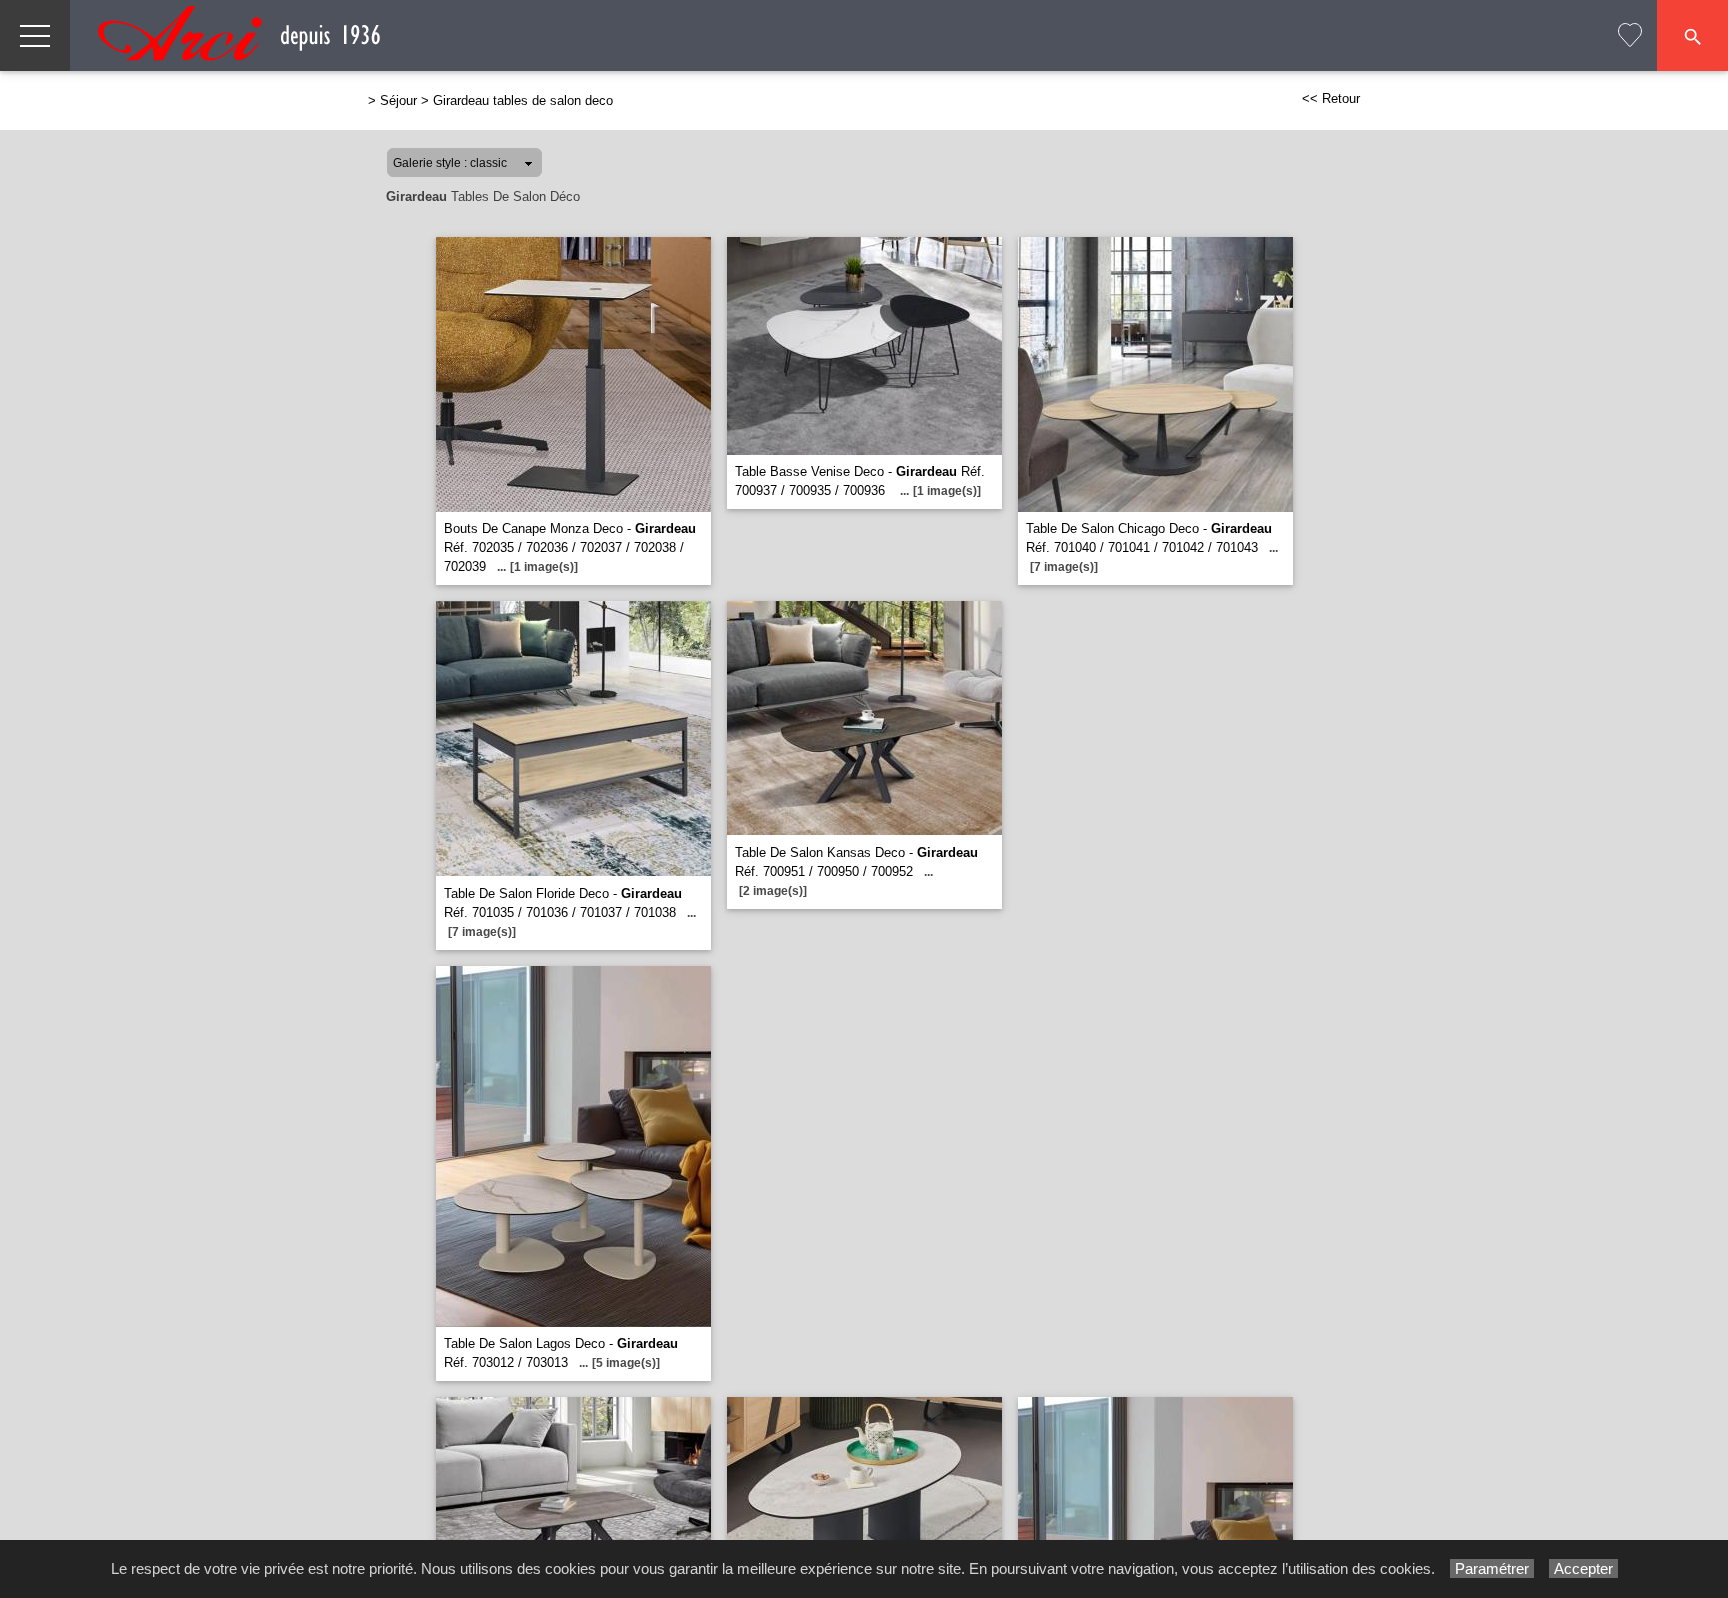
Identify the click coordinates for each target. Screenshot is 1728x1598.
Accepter (1583, 1568)
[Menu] (35, 35)
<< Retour (1331, 98)
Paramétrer (1492, 1568)
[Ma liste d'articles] (1630, 35)
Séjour (398, 100)
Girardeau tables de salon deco (523, 100)
